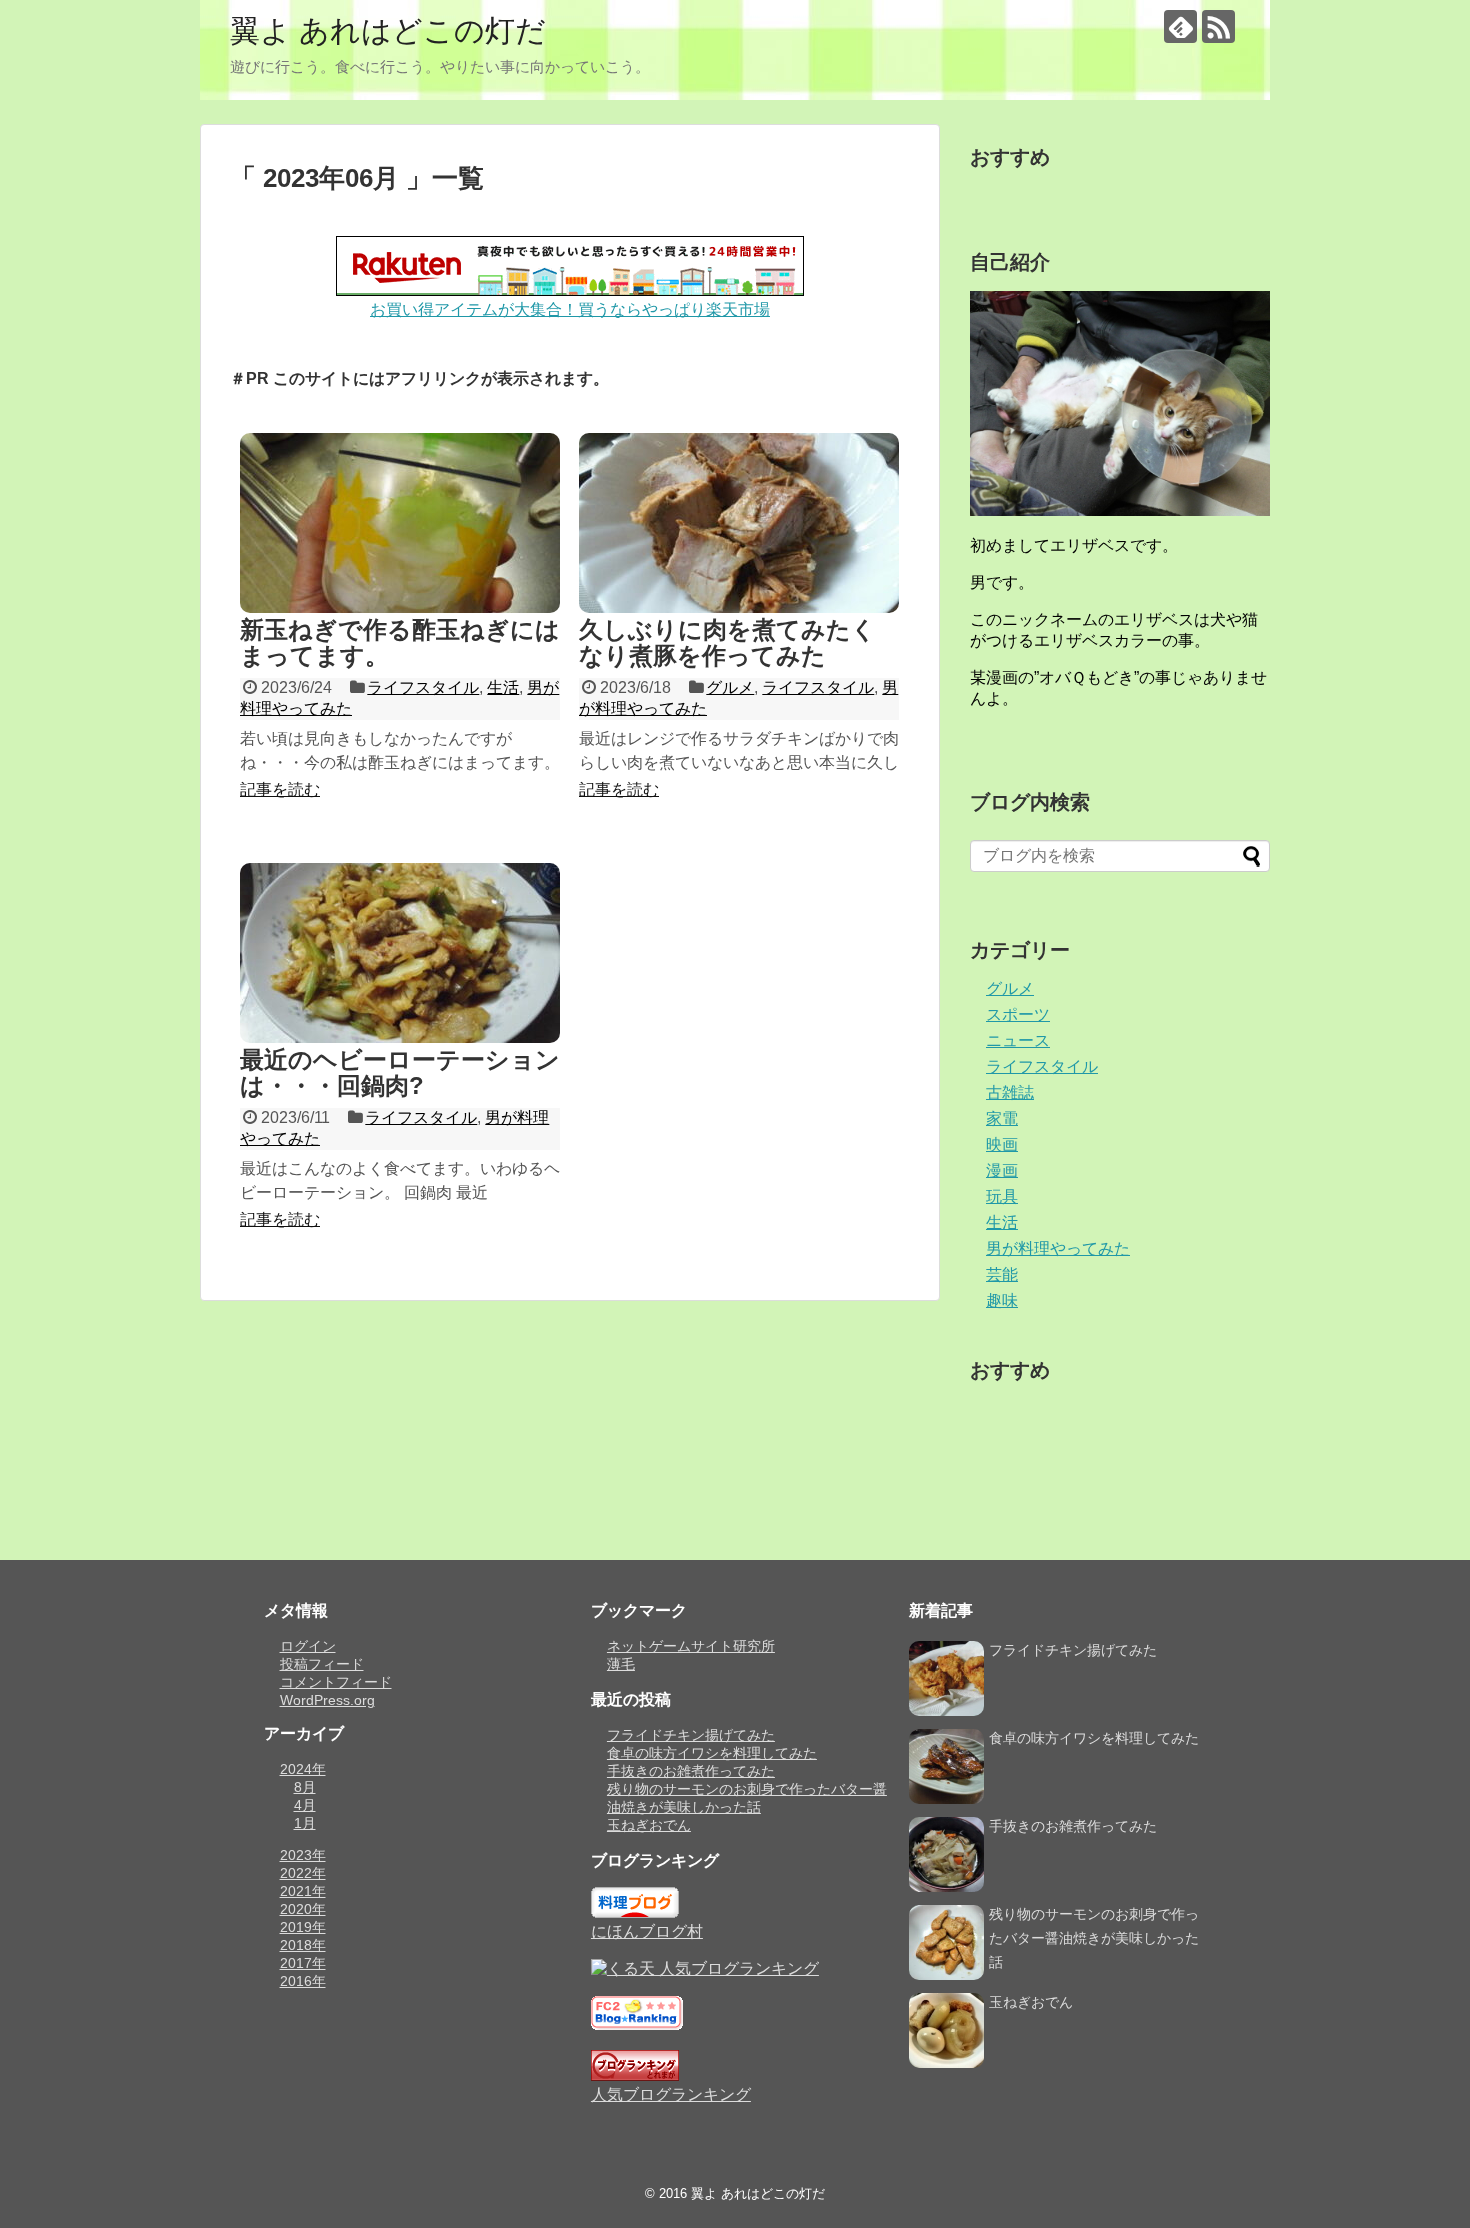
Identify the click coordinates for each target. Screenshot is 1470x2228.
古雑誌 (1010, 1092)
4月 (305, 1805)
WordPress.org (327, 1700)
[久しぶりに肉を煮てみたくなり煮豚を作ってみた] (739, 523)
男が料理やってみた (1058, 1248)
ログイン (308, 1646)
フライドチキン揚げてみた (691, 1735)
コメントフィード (336, 1682)
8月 (305, 1787)
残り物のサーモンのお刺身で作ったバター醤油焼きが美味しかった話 (1094, 1938)
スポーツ (1018, 1014)
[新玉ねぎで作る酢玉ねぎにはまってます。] (400, 523)
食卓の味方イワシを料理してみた (712, 1753)
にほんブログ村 (647, 1931)
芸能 (1002, 1274)
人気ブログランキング (671, 2094)
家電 (1002, 1118)
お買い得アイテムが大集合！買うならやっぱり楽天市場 (570, 309)
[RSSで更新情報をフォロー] (1218, 26)
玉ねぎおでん (649, 1825)
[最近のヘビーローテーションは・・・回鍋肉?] (400, 953)
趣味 (1002, 1300)
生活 (503, 687)
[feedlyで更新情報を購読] (1180, 26)
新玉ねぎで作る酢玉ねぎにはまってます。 (400, 642)
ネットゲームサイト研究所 (691, 1646)
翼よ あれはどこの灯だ (388, 30)
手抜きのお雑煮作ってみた (691, 1771)
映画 (1002, 1144)
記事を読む (280, 789)
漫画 (1002, 1170)
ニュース (1018, 1040)
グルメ (730, 687)
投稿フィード (322, 1664)
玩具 (1002, 1196)
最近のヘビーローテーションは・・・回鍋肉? (400, 1072)
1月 (305, 1823)
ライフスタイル (423, 687)
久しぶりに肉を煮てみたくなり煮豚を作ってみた (727, 642)
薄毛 (621, 1664)
